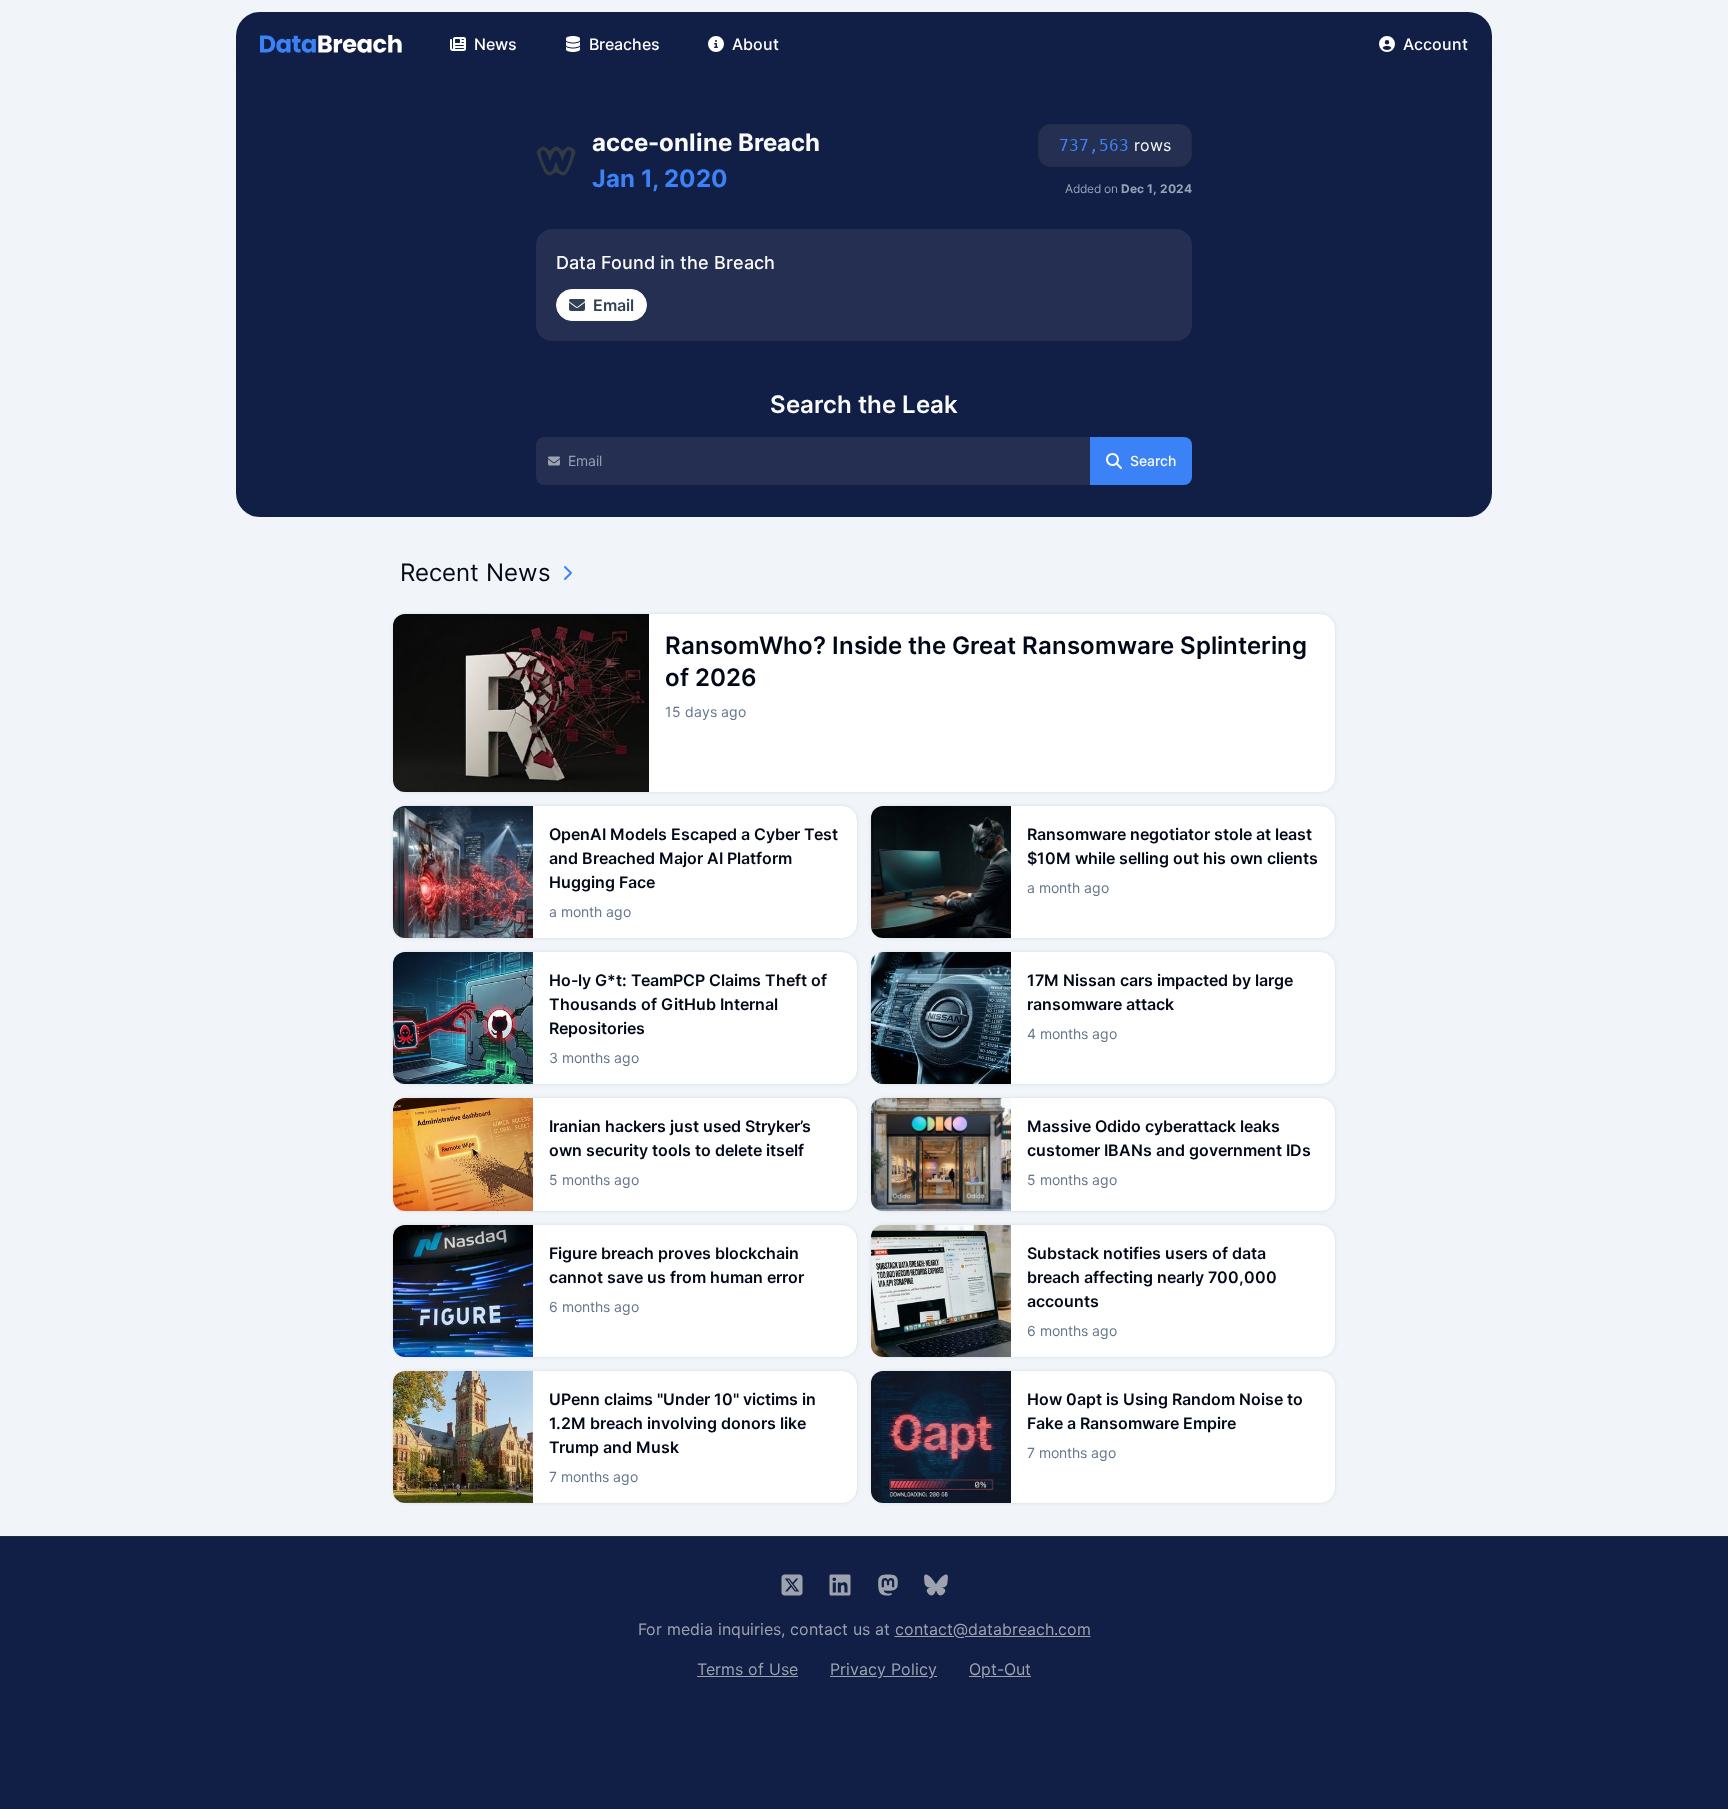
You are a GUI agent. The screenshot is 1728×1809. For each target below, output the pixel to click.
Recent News (475, 572)
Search (1153, 460)
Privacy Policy (883, 1669)
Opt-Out (1000, 1669)
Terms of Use (747, 1669)
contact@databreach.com (993, 1629)
